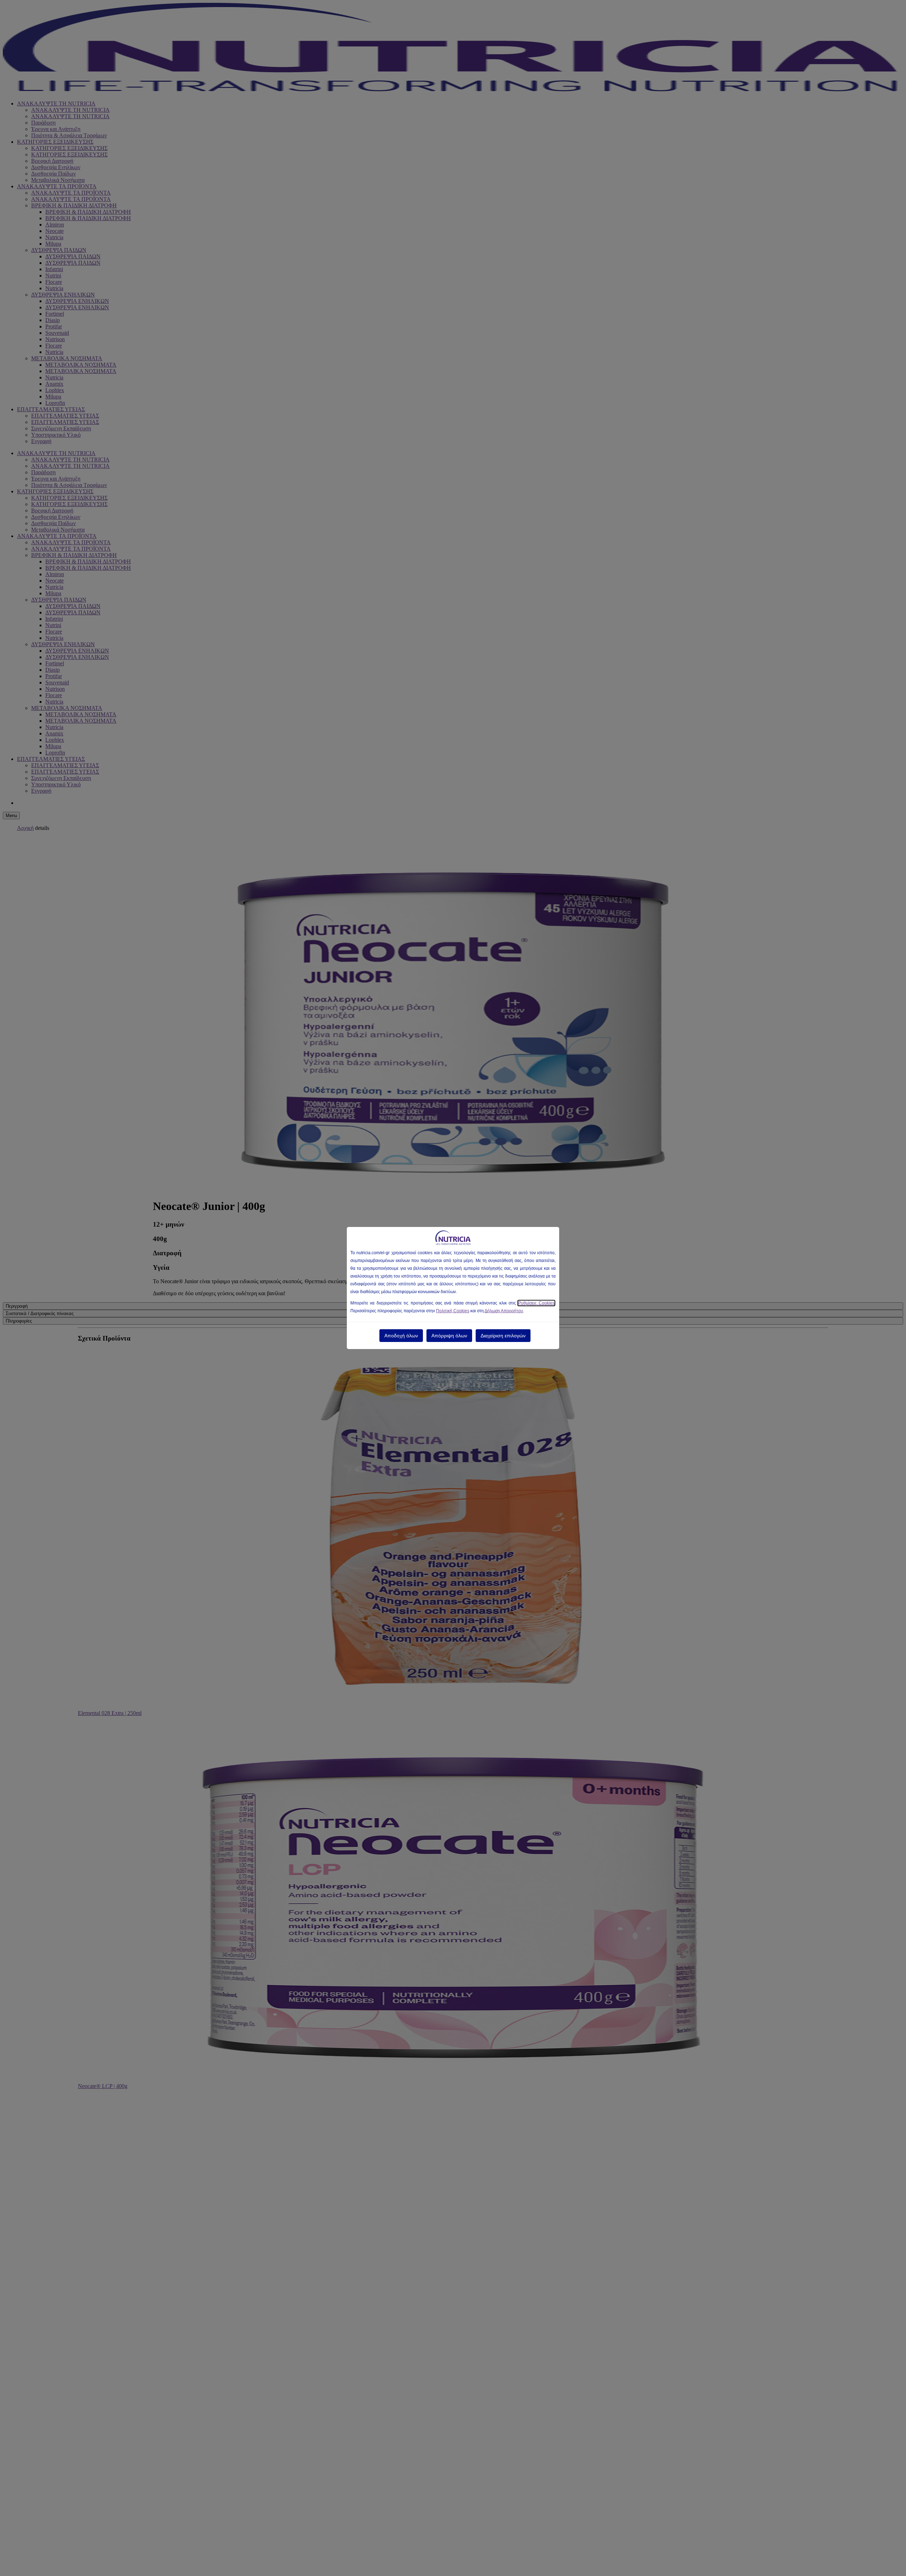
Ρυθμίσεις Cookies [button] (536, 1303)
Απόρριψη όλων (449, 1336)
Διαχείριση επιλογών (503, 1336)
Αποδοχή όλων (401, 1336)
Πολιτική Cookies (453, 1311)
